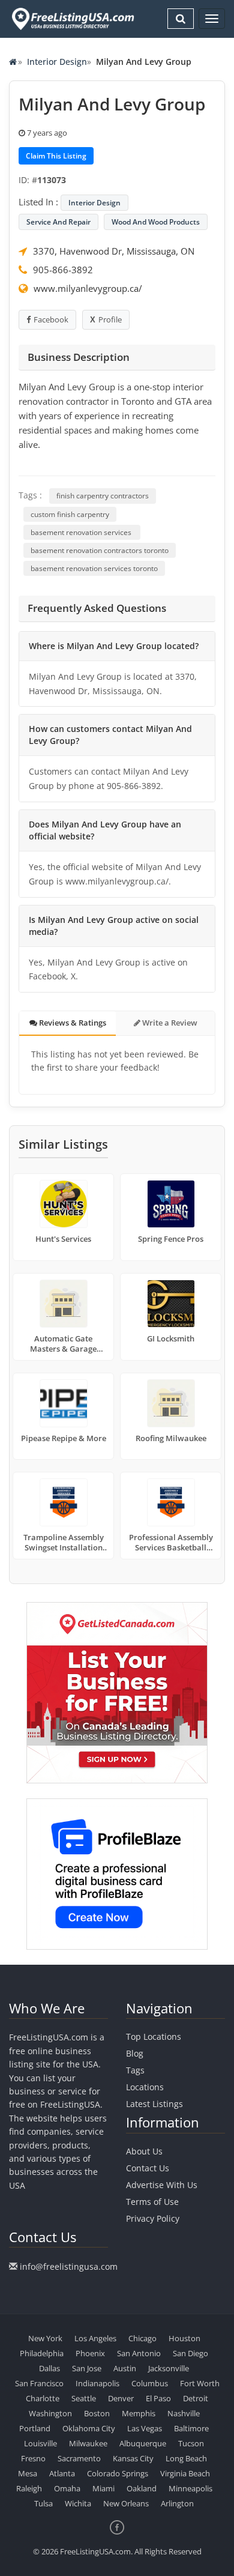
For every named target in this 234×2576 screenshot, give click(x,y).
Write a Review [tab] (169, 1023)
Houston (184, 2338)
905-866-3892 (63, 270)
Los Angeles (95, 2338)
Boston (97, 2413)
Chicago (142, 2338)
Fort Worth (200, 2383)
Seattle (84, 2398)
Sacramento (79, 2458)
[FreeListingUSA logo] (72, 19)
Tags (135, 2070)
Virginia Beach (185, 2473)
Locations (145, 2087)
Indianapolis (97, 2383)
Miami (103, 2488)
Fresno (33, 2458)
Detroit (196, 2398)
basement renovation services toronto (94, 568)
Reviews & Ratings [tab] (72, 1023)
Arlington (177, 2503)
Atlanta (62, 2473)
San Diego (190, 2353)
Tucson (191, 2443)
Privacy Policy (153, 2218)
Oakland (142, 2488)
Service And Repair (58, 222)
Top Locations (154, 2036)
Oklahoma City (89, 2428)
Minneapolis (190, 2488)
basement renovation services (82, 532)
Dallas (49, 2368)
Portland (35, 2428)
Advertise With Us (162, 2185)
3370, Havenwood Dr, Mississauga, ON (114, 251)
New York (45, 2338)
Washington (50, 2413)
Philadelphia (42, 2353)
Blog (135, 2053)
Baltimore (191, 2428)
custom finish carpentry (70, 514)
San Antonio (139, 2353)
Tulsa (43, 2503)
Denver (121, 2398)
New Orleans (126, 2503)
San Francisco (39, 2383)
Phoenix (90, 2353)
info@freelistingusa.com (69, 2266)
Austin (125, 2368)
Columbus (150, 2383)
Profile (110, 319)
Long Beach (186, 2458)
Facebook (51, 319)
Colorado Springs (118, 2473)
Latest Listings (154, 2104)
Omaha (67, 2488)
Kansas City (133, 2458)
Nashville (184, 2413)
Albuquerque (143, 2443)
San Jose (87, 2368)
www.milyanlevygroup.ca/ (88, 288)
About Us (144, 2151)
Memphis (139, 2413)
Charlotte (43, 2398)
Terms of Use (152, 2202)
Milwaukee (88, 2443)
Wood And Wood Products (156, 222)
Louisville (40, 2443)
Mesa (28, 2473)
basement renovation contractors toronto (100, 550)
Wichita (78, 2503)
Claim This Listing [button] (56, 156)
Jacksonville (169, 2368)
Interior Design (57, 62)
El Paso (158, 2398)
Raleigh (29, 2488)
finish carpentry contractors (103, 496)
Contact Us (148, 2168)
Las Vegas (145, 2428)
